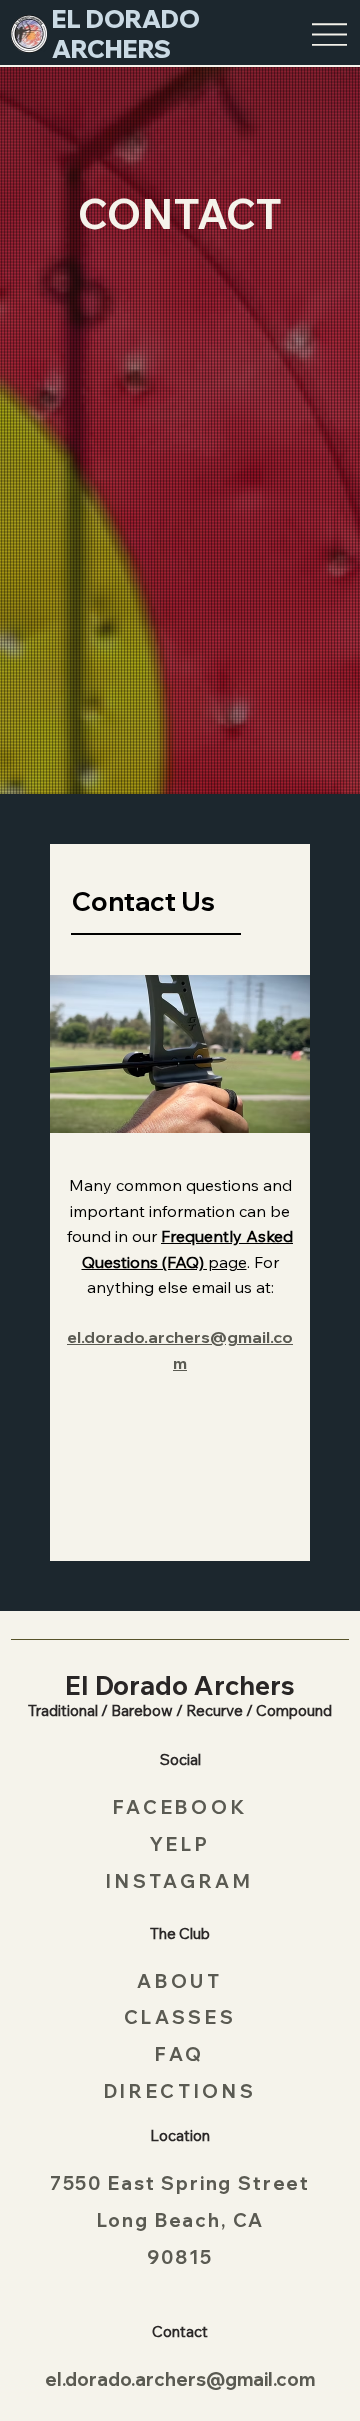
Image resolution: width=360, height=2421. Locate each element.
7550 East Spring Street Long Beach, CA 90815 (180, 2220)
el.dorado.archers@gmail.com (180, 2379)
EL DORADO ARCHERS (126, 34)
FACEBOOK (180, 1807)
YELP (180, 1844)
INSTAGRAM (179, 1881)
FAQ (180, 2054)
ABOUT (179, 1981)
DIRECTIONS (180, 2091)
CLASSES (180, 2017)
